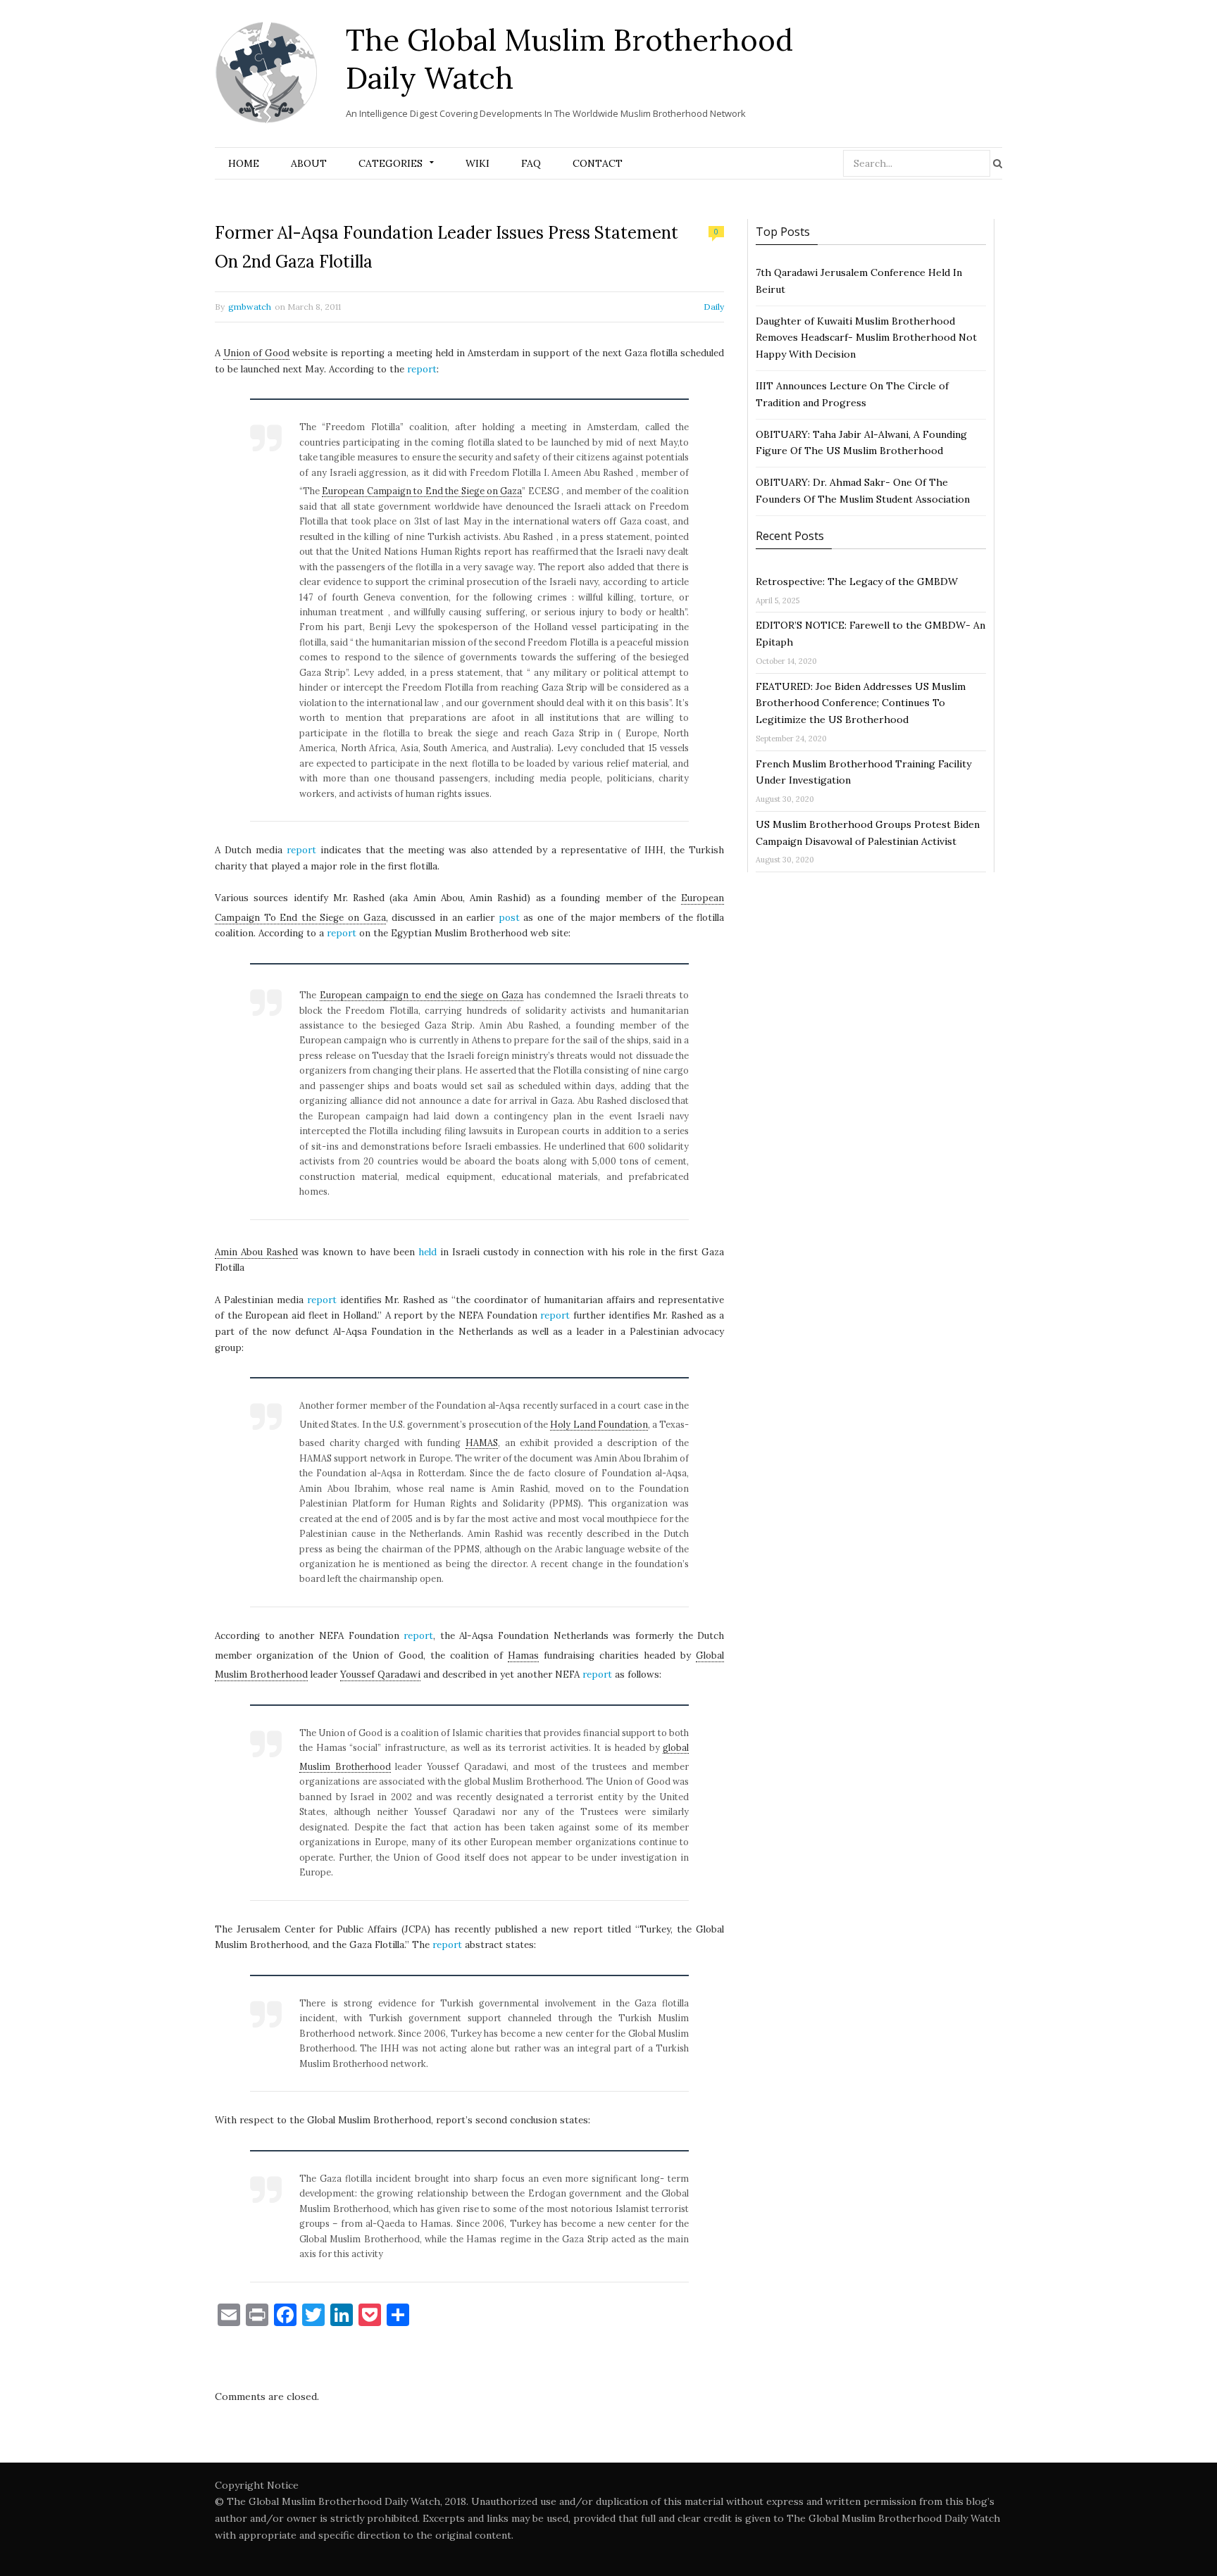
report (422, 369)
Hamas (523, 1655)
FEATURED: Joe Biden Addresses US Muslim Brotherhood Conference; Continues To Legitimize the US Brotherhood (861, 703)
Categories (391, 163)
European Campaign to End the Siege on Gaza (422, 491)
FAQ (531, 163)
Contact (598, 163)
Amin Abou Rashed (256, 1252)
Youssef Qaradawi (380, 1675)
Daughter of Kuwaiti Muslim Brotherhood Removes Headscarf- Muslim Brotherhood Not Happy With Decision (866, 338)
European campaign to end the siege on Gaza (422, 995)
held (427, 1252)
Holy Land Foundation (599, 1424)
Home (244, 163)
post (509, 918)
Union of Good (256, 353)
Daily (714, 307)
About (309, 163)
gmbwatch (250, 307)
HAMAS (482, 1443)
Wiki (478, 163)
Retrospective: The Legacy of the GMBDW (857, 582)
